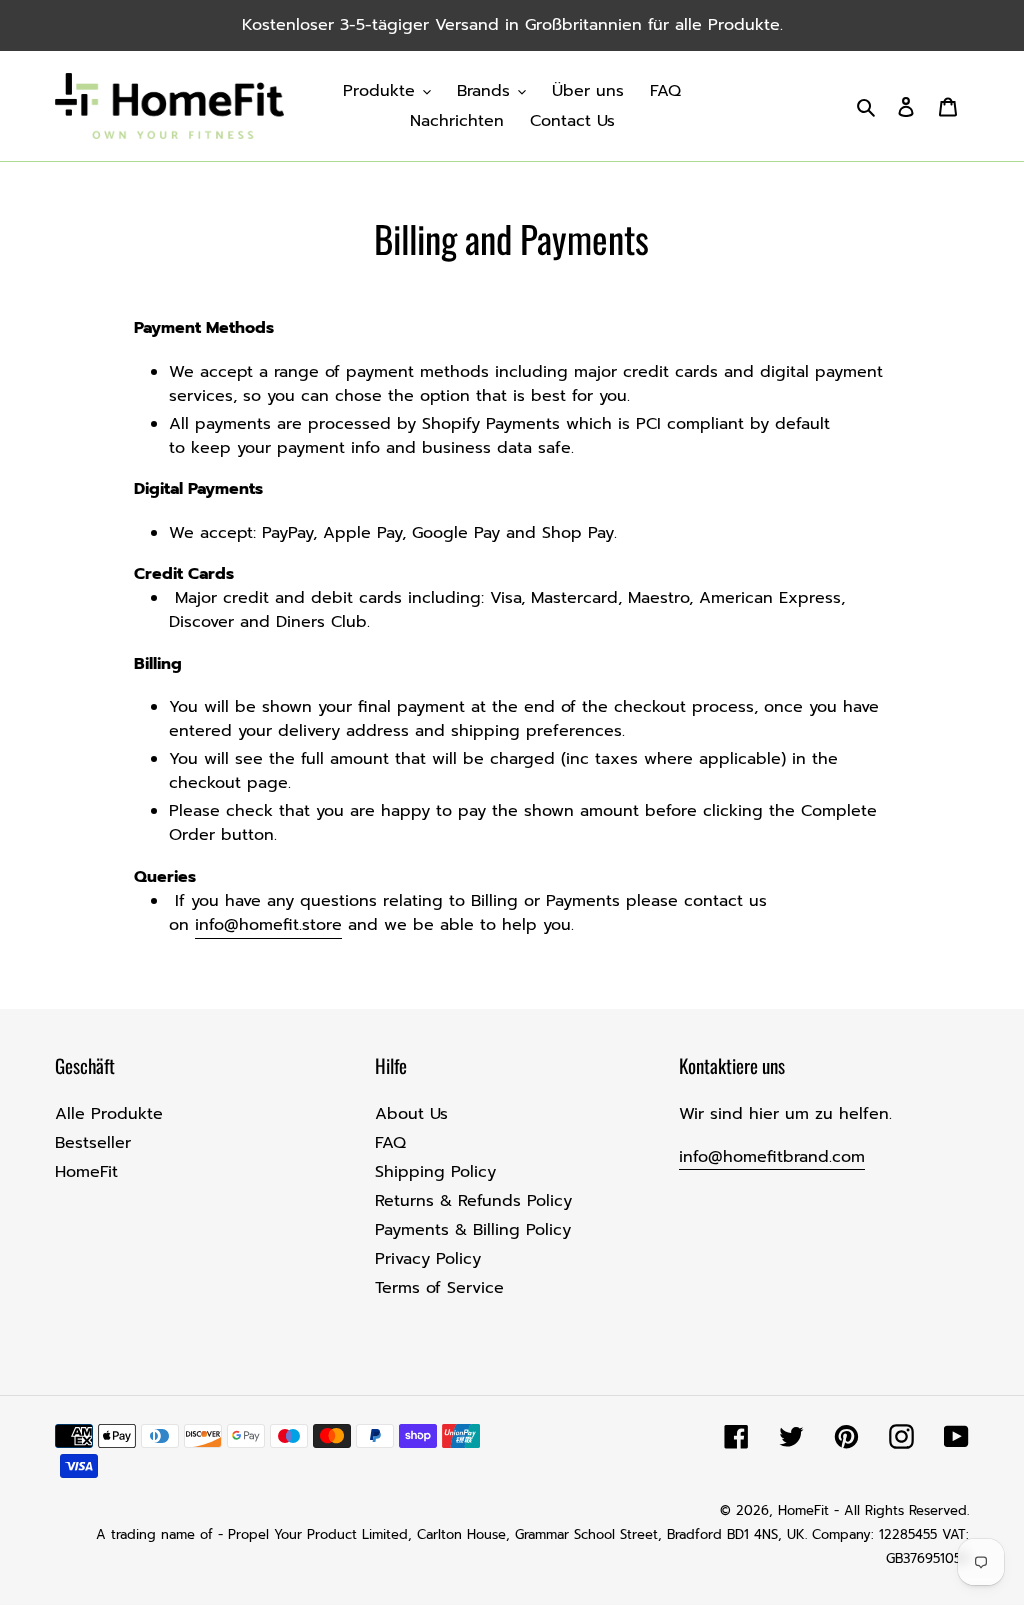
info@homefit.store (268, 925)
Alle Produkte (109, 1114)
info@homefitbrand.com (772, 1157)
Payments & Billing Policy (473, 1230)
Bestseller (93, 1143)
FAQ (390, 1143)
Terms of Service (439, 1288)
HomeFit (86, 1172)
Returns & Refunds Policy (473, 1201)
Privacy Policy (428, 1259)
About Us (411, 1114)
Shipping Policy (435, 1172)
